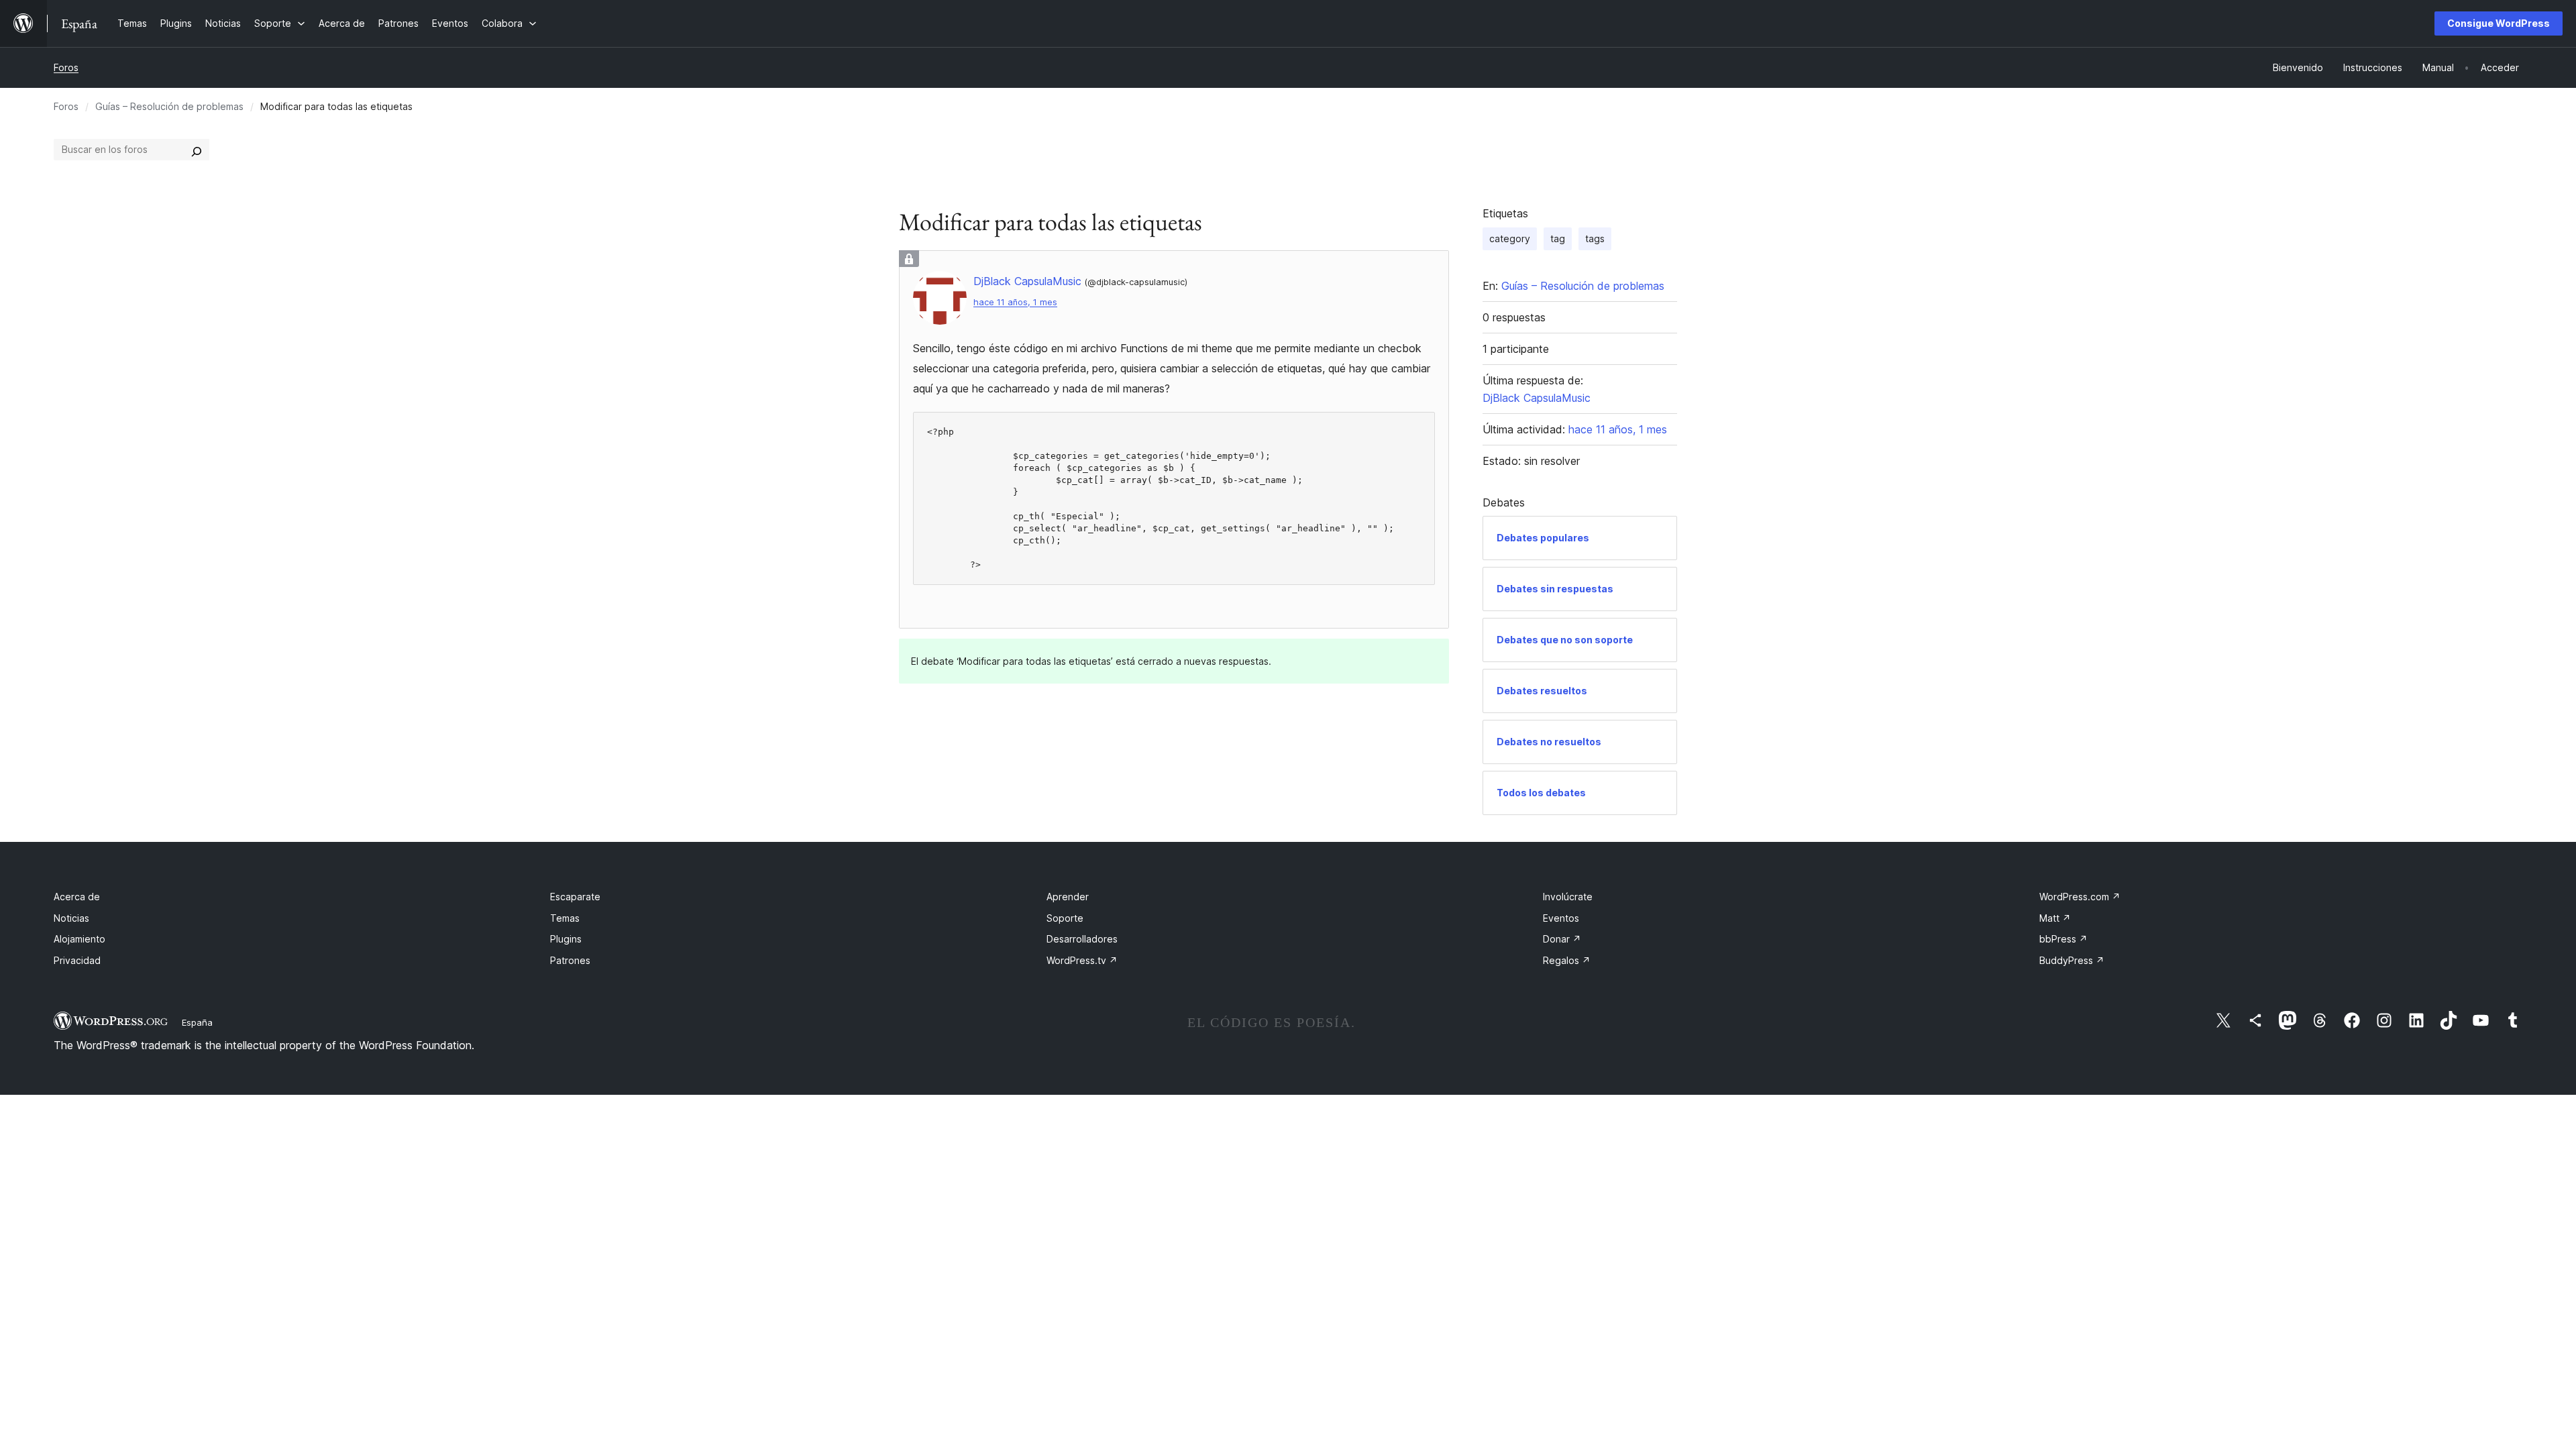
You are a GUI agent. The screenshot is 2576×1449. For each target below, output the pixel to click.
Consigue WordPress (2499, 23)
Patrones (570, 960)
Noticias (71, 918)
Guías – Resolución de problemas (169, 106)
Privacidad (77, 960)
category (1510, 238)
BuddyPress (2072, 960)
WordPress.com (2080, 897)
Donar (1562, 939)
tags (1595, 238)
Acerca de (77, 897)
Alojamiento (79, 939)
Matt (2055, 918)
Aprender (1068, 897)
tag (1558, 238)
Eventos (1561, 918)
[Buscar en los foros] (197, 150)
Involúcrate (1568, 897)
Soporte (1065, 918)
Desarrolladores (1082, 939)
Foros (66, 67)
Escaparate (575, 897)
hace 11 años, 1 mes (1015, 302)
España (197, 1022)
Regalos (1567, 960)
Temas (565, 918)
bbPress (2063, 939)
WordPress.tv (1082, 960)
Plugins (566, 939)
